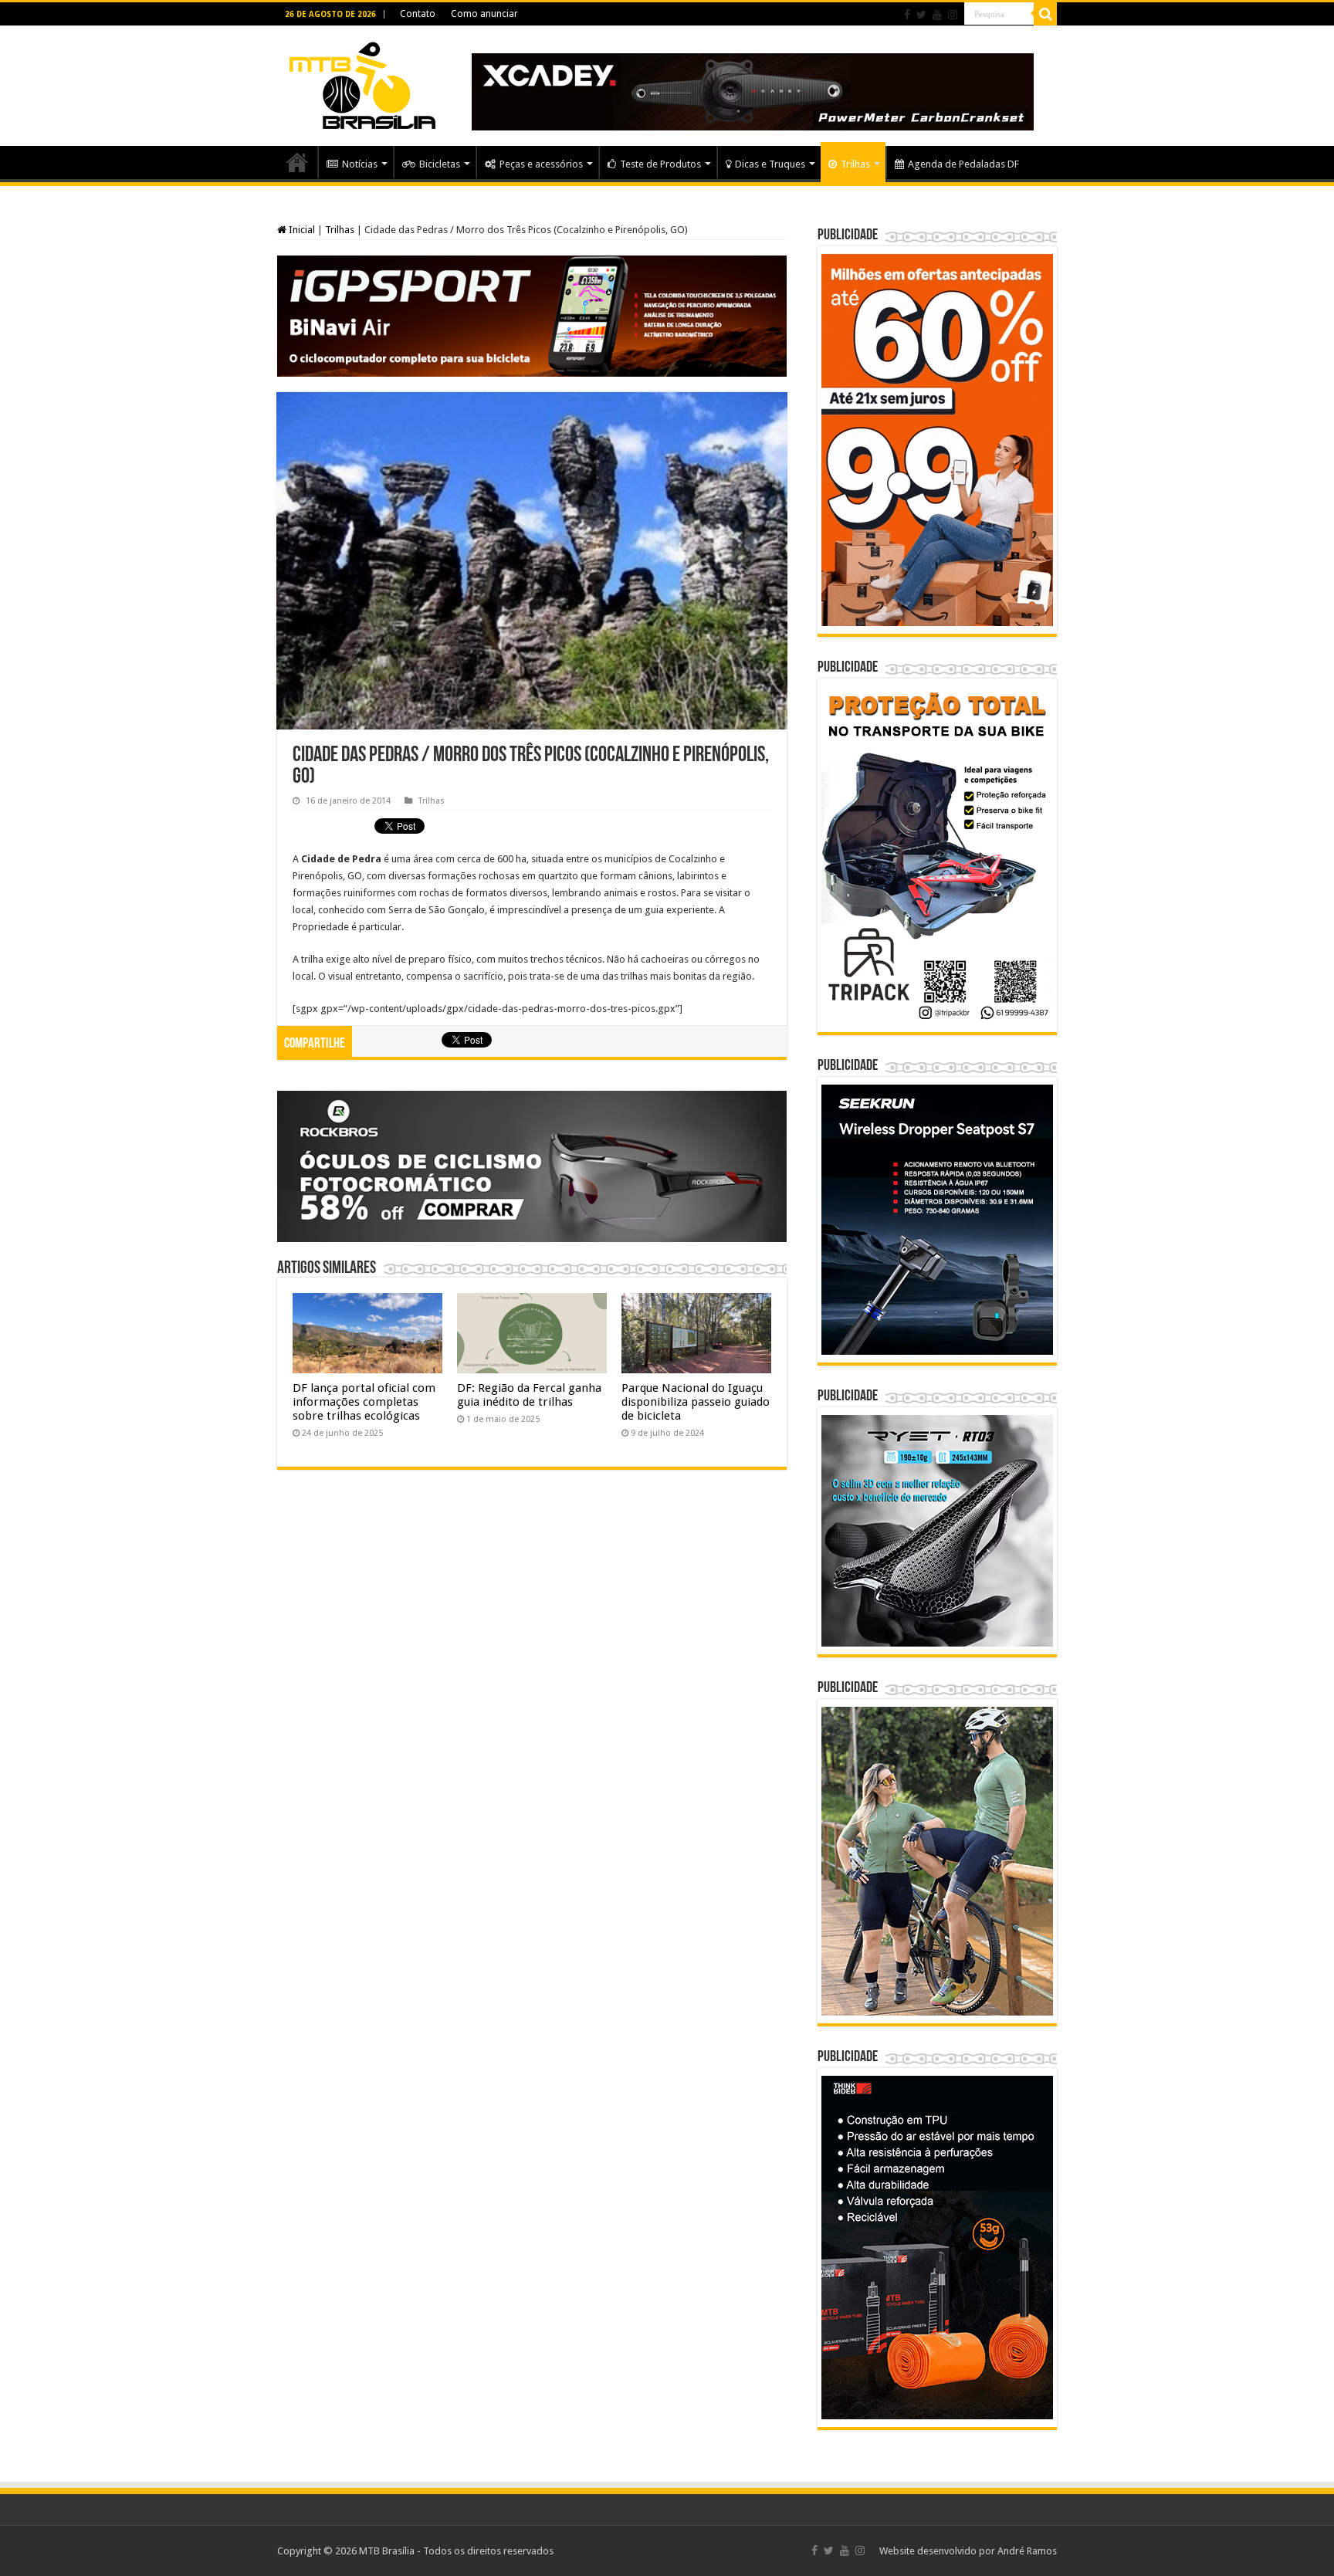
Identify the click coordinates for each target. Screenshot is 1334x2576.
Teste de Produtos (660, 164)
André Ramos (1027, 2551)
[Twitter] (921, 15)
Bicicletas (440, 164)
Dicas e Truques (770, 164)
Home (297, 162)
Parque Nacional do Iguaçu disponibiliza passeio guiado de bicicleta (696, 1402)
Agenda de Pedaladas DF (963, 164)
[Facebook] (907, 15)
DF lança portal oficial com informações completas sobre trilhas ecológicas (364, 1402)
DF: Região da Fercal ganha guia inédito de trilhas (529, 1395)
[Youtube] (937, 15)
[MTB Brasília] (362, 83)
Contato (418, 14)
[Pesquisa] (1045, 14)
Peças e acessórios (541, 164)
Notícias (360, 164)
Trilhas (855, 164)
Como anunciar (484, 14)
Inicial (301, 230)
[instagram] (953, 15)
